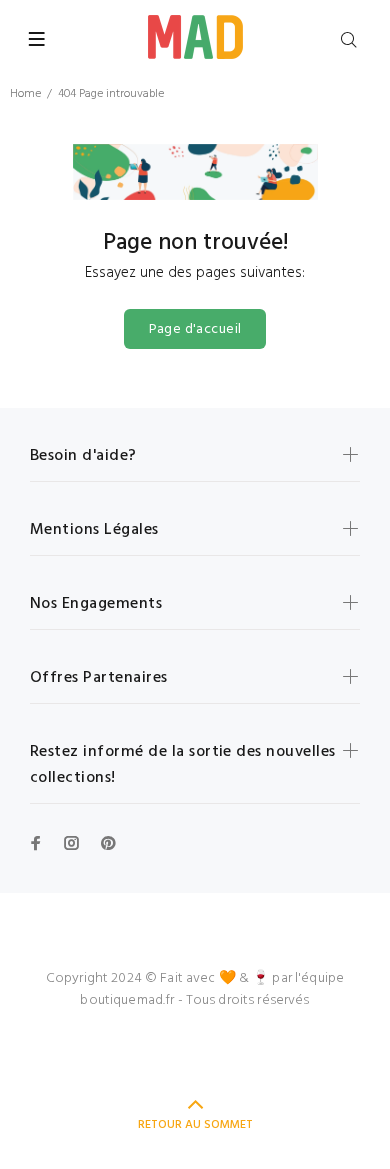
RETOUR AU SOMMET (195, 1125)
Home (25, 94)
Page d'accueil (195, 329)
